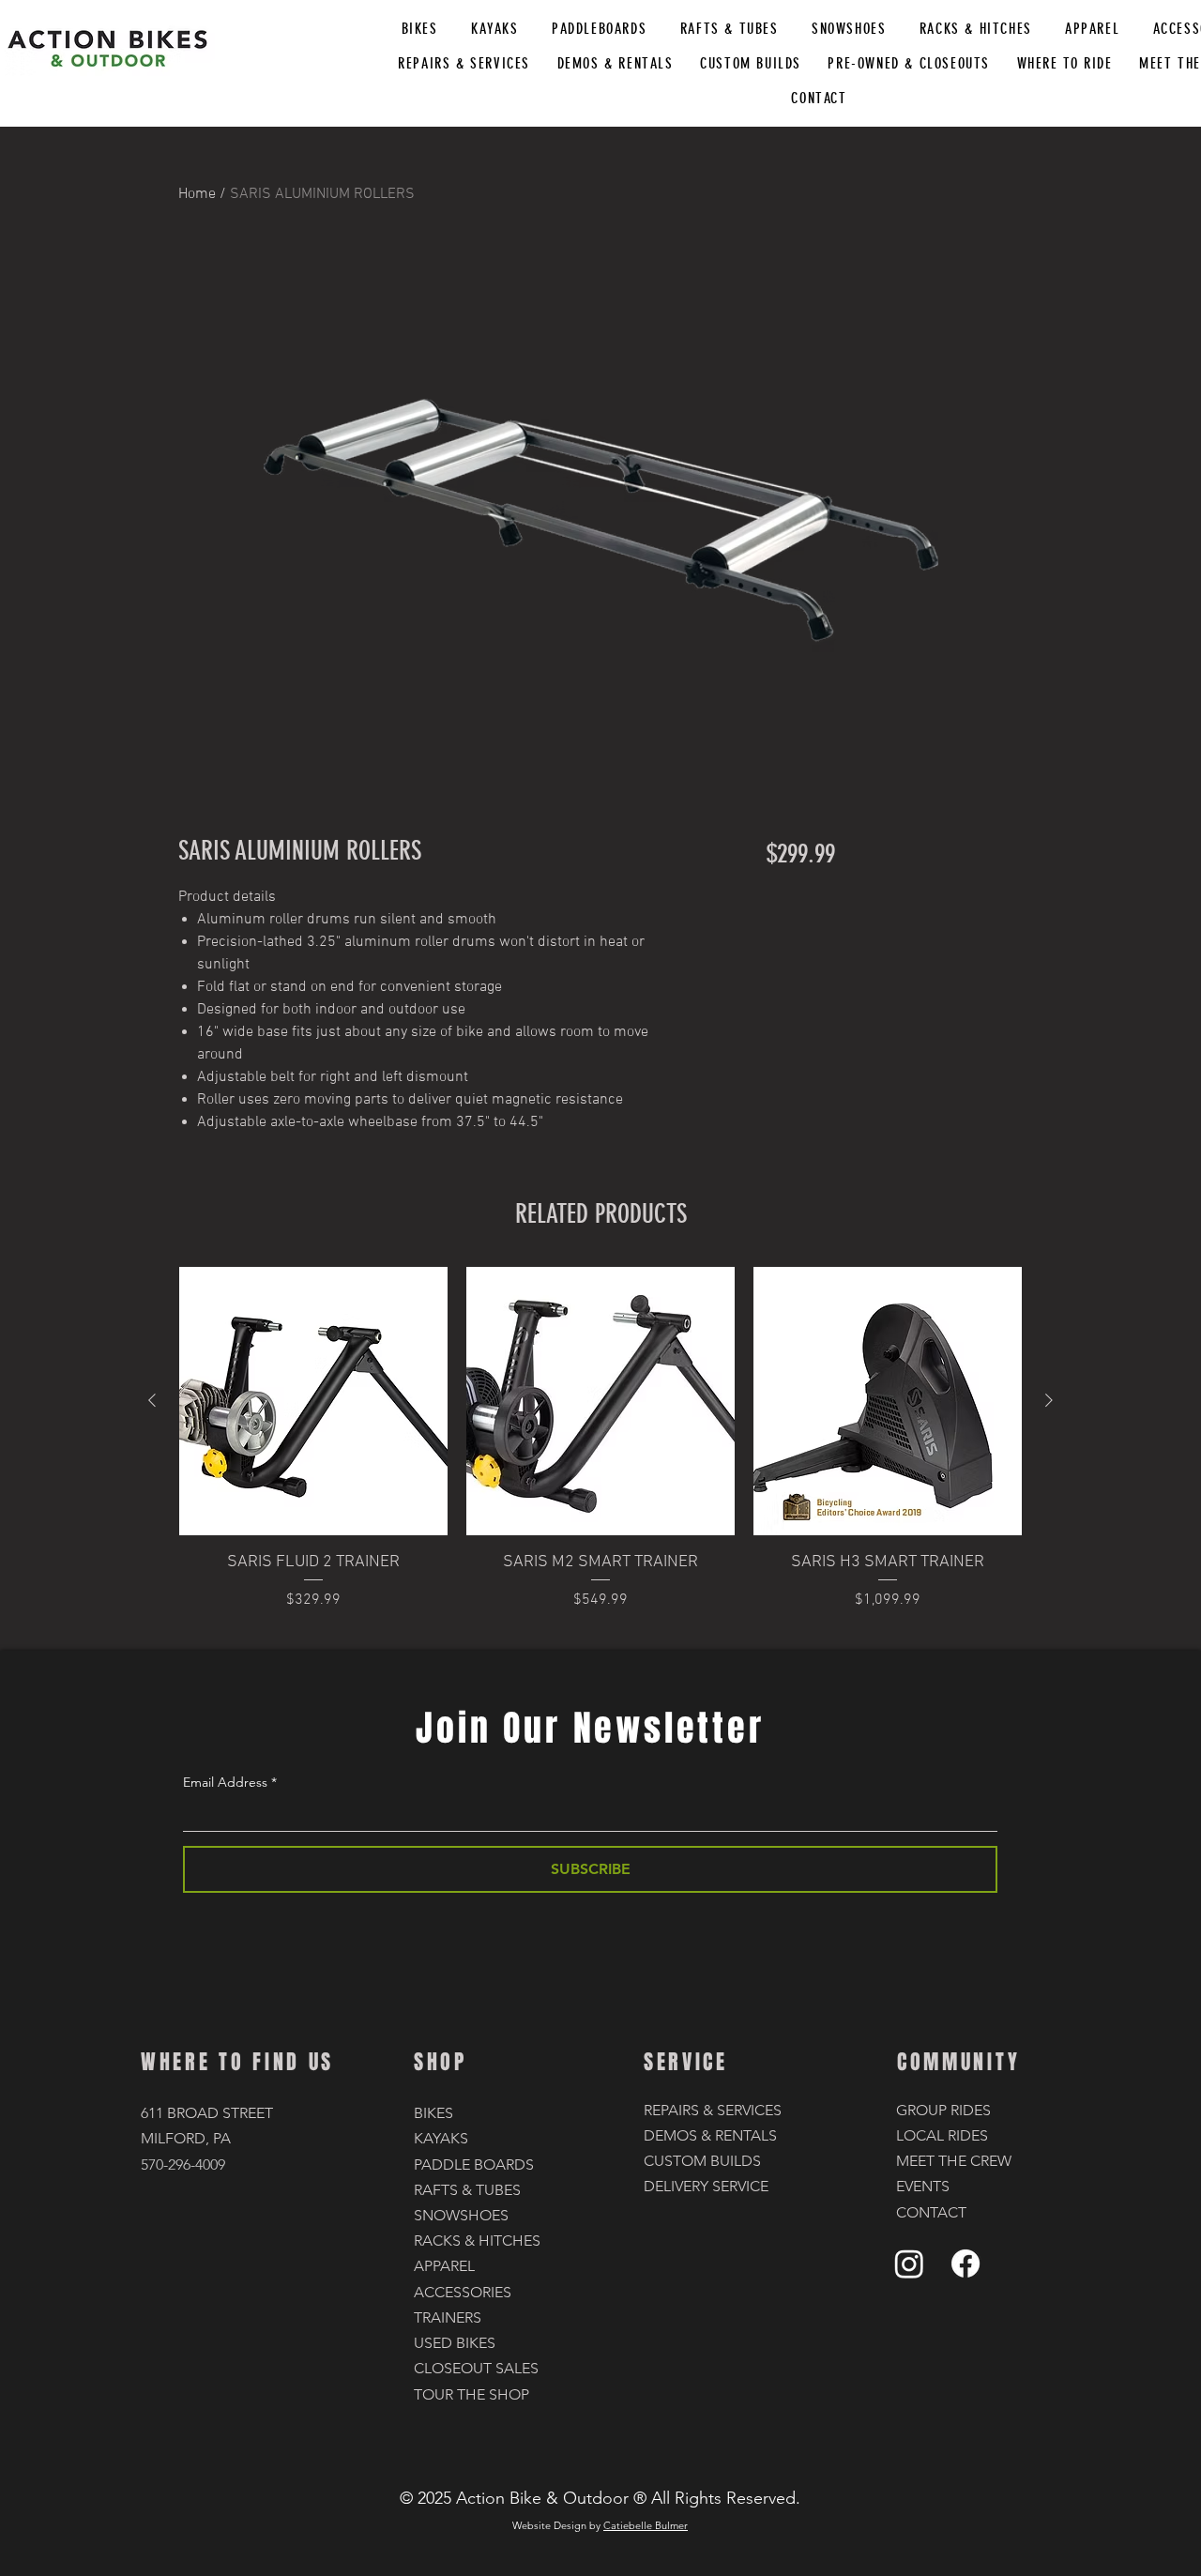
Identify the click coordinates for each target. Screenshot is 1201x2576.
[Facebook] (965, 2264)
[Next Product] (1049, 1400)
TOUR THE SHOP (471, 2394)
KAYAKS (441, 2138)
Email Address (225, 1782)
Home (197, 194)
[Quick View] (313, 1401)
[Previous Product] (152, 1400)
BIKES (433, 2113)
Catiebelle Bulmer (646, 2525)
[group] (600, 1451)
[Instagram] (909, 2264)
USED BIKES (455, 2343)
